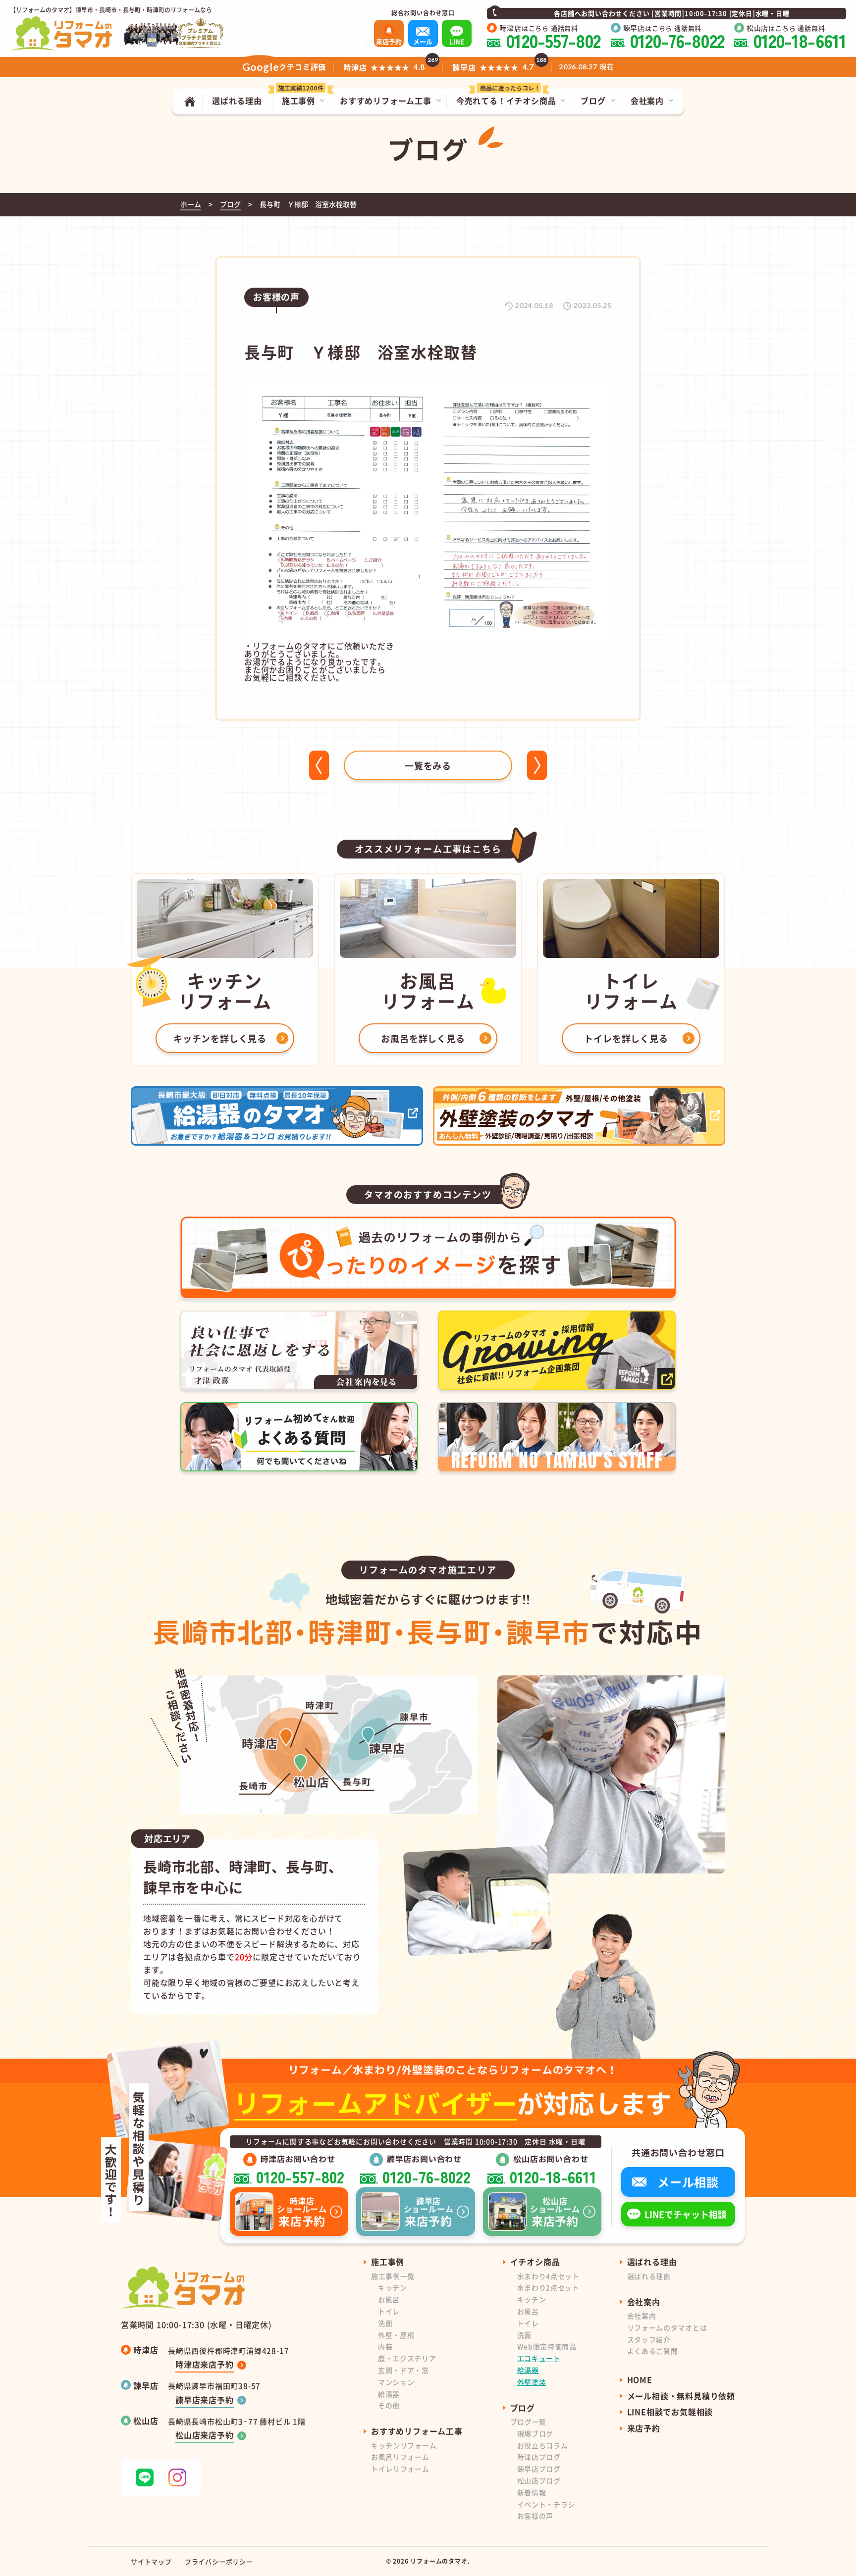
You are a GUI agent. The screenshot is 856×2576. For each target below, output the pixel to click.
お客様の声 (535, 2516)
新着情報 (532, 2492)
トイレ (389, 2311)
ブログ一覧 (529, 2422)
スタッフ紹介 (649, 2339)
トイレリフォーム (400, 2469)
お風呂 (389, 2299)
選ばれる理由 (649, 2276)
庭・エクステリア (407, 2358)
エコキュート (539, 2358)
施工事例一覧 (393, 2276)
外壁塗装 (532, 2382)
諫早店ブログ (539, 2469)
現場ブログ (535, 2433)
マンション (396, 2382)
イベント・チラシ (546, 2504)
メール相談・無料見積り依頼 (681, 2396)
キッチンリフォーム (404, 2445)
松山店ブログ (539, 2480)
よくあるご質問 (653, 2351)
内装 (385, 2346)
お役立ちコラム (543, 2445)
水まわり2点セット (548, 2287)
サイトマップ (151, 2561)
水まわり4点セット (548, 2276)
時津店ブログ (539, 2457)
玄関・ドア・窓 (403, 2370)
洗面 (385, 2323)
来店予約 (644, 2428)
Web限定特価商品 (547, 2346)
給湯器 (389, 2394)
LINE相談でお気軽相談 (670, 2412)
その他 (389, 2405)
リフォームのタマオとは (667, 2327)
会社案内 (642, 2316)
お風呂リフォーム (400, 2457)
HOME (640, 2379)
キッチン (393, 2287)
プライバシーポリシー (219, 2561)
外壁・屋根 (396, 2335)
